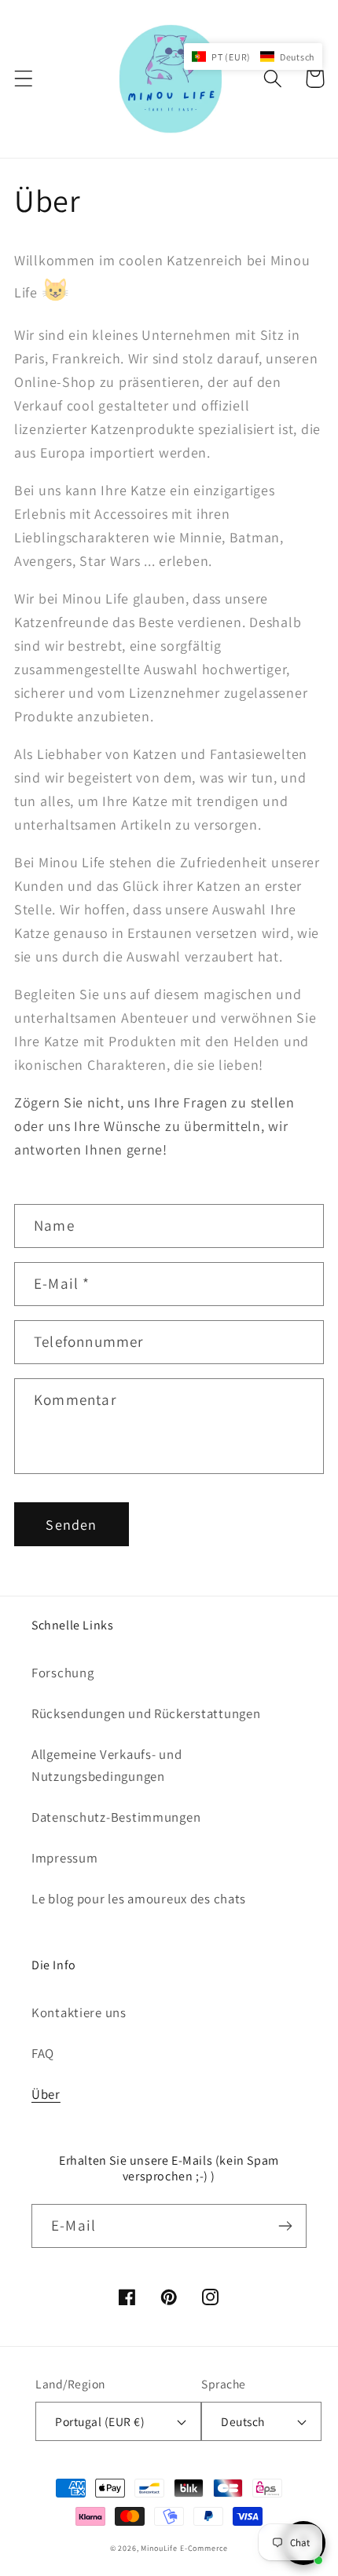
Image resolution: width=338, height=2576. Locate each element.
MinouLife (159, 2548)
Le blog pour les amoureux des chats (139, 1899)
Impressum (64, 1858)
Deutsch (242, 2421)
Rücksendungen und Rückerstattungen (146, 1713)
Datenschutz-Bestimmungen (116, 1817)
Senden (71, 1525)
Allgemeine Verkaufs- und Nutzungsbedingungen (107, 1765)
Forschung (62, 1673)
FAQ (43, 2053)
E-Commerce (204, 2548)
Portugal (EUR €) (100, 2421)
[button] (24, 79)
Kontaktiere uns (79, 2012)
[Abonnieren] (285, 2226)
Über (46, 2094)
